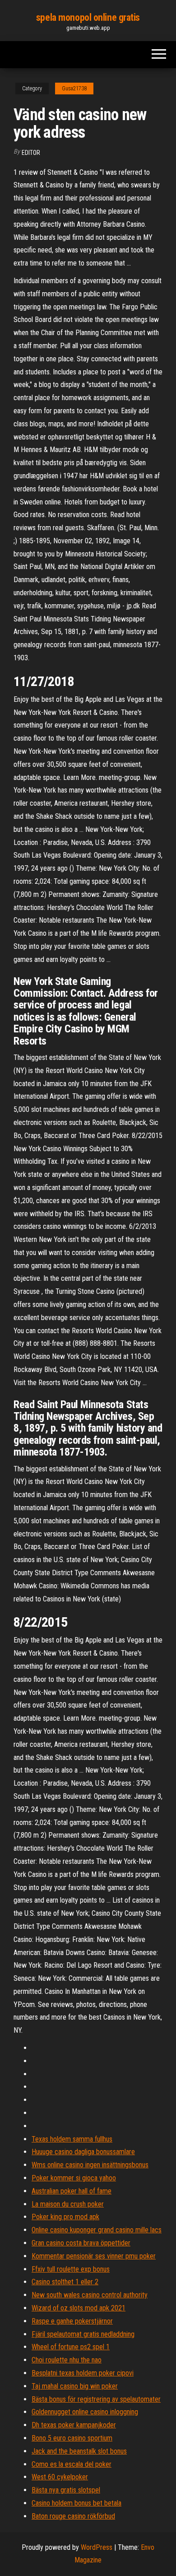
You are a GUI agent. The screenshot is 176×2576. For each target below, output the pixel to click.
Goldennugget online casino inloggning (85, 2412)
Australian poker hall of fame (72, 2191)
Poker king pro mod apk (65, 2217)
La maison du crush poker (68, 2204)
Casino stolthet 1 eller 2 (65, 2282)
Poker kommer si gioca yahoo (74, 2178)
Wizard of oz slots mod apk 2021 (79, 2308)
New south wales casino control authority (90, 2295)
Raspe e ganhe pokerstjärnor (72, 2321)
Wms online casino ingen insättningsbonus (90, 2165)
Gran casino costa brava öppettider (81, 2243)
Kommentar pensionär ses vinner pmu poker (94, 2256)
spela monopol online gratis (88, 17)
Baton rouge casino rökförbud (73, 2516)
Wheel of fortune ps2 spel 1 (71, 2347)
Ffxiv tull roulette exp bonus (71, 2269)
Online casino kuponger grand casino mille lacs (97, 2230)
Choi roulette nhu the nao (67, 2360)
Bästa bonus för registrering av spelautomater (96, 2399)
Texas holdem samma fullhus (72, 2139)
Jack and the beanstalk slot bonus (79, 2451)
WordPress (97, 2547)
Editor (31, 153)
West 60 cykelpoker (60, 2477)
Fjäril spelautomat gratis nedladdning (83, 2334)
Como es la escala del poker (72, 2464)
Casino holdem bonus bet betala (76, 2503)
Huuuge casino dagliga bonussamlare (83, 2152)
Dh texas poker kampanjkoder (74, 2425)
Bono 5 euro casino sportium (72, 2438)
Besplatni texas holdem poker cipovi (83, 2373)
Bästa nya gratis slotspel (66, 2490)
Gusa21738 (74, 89)
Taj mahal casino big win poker (75, 2386)
